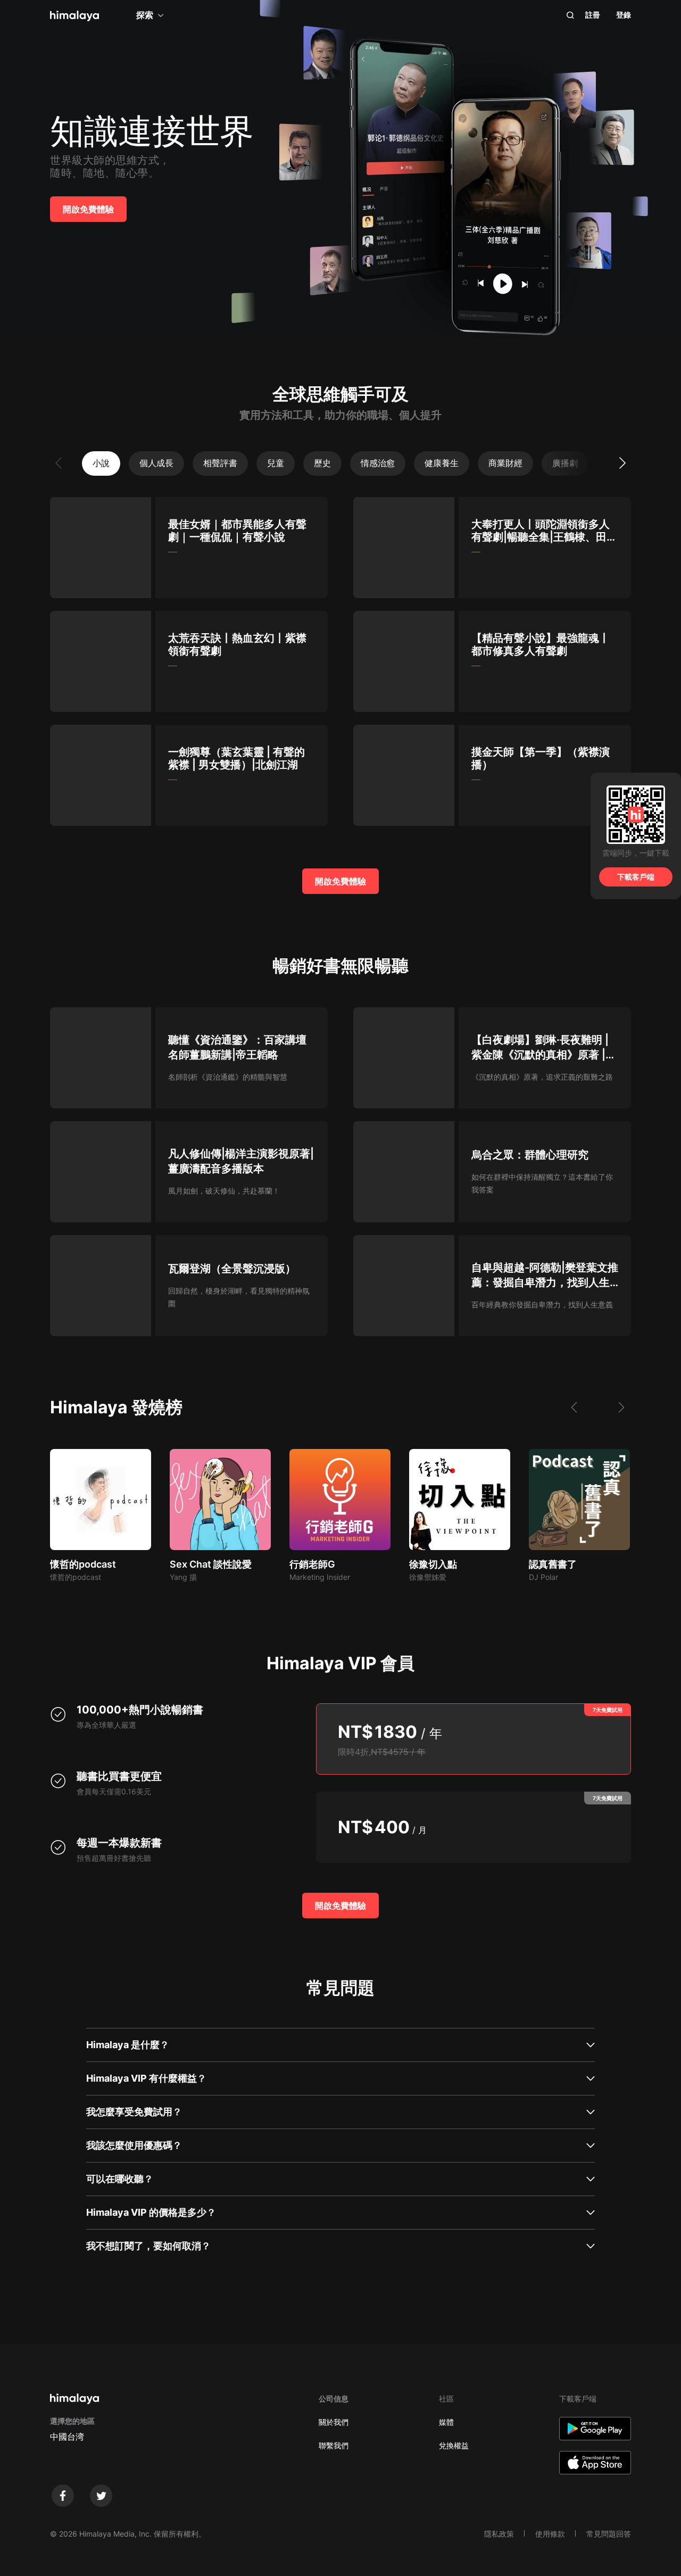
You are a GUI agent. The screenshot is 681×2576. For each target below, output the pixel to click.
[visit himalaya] (74, 16)
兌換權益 (454, 2445)
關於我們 (334, 2422)
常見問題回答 (609, 2534)
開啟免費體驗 (88, 209)
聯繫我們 (334, 2445)
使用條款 (550, 2534)
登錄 (624, 15)
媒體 (446, 2422)
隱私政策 (499, 2534)
